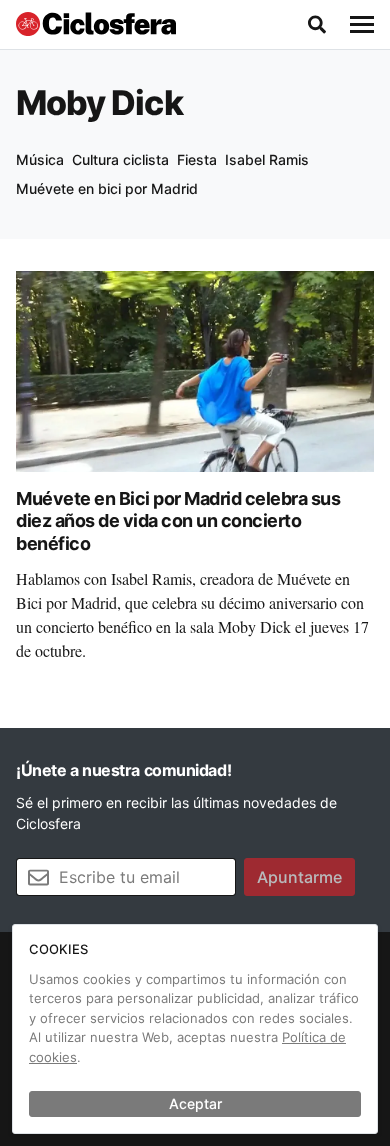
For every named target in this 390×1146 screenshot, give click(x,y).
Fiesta (197, 159)
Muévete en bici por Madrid (107, 188)
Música (40, 159)
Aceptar (195, 1103)
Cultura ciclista (120, 159)
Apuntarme (299, 877)
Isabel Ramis (267, 159)
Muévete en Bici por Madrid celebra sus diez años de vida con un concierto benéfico (178, 521)
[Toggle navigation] (362, 25)
